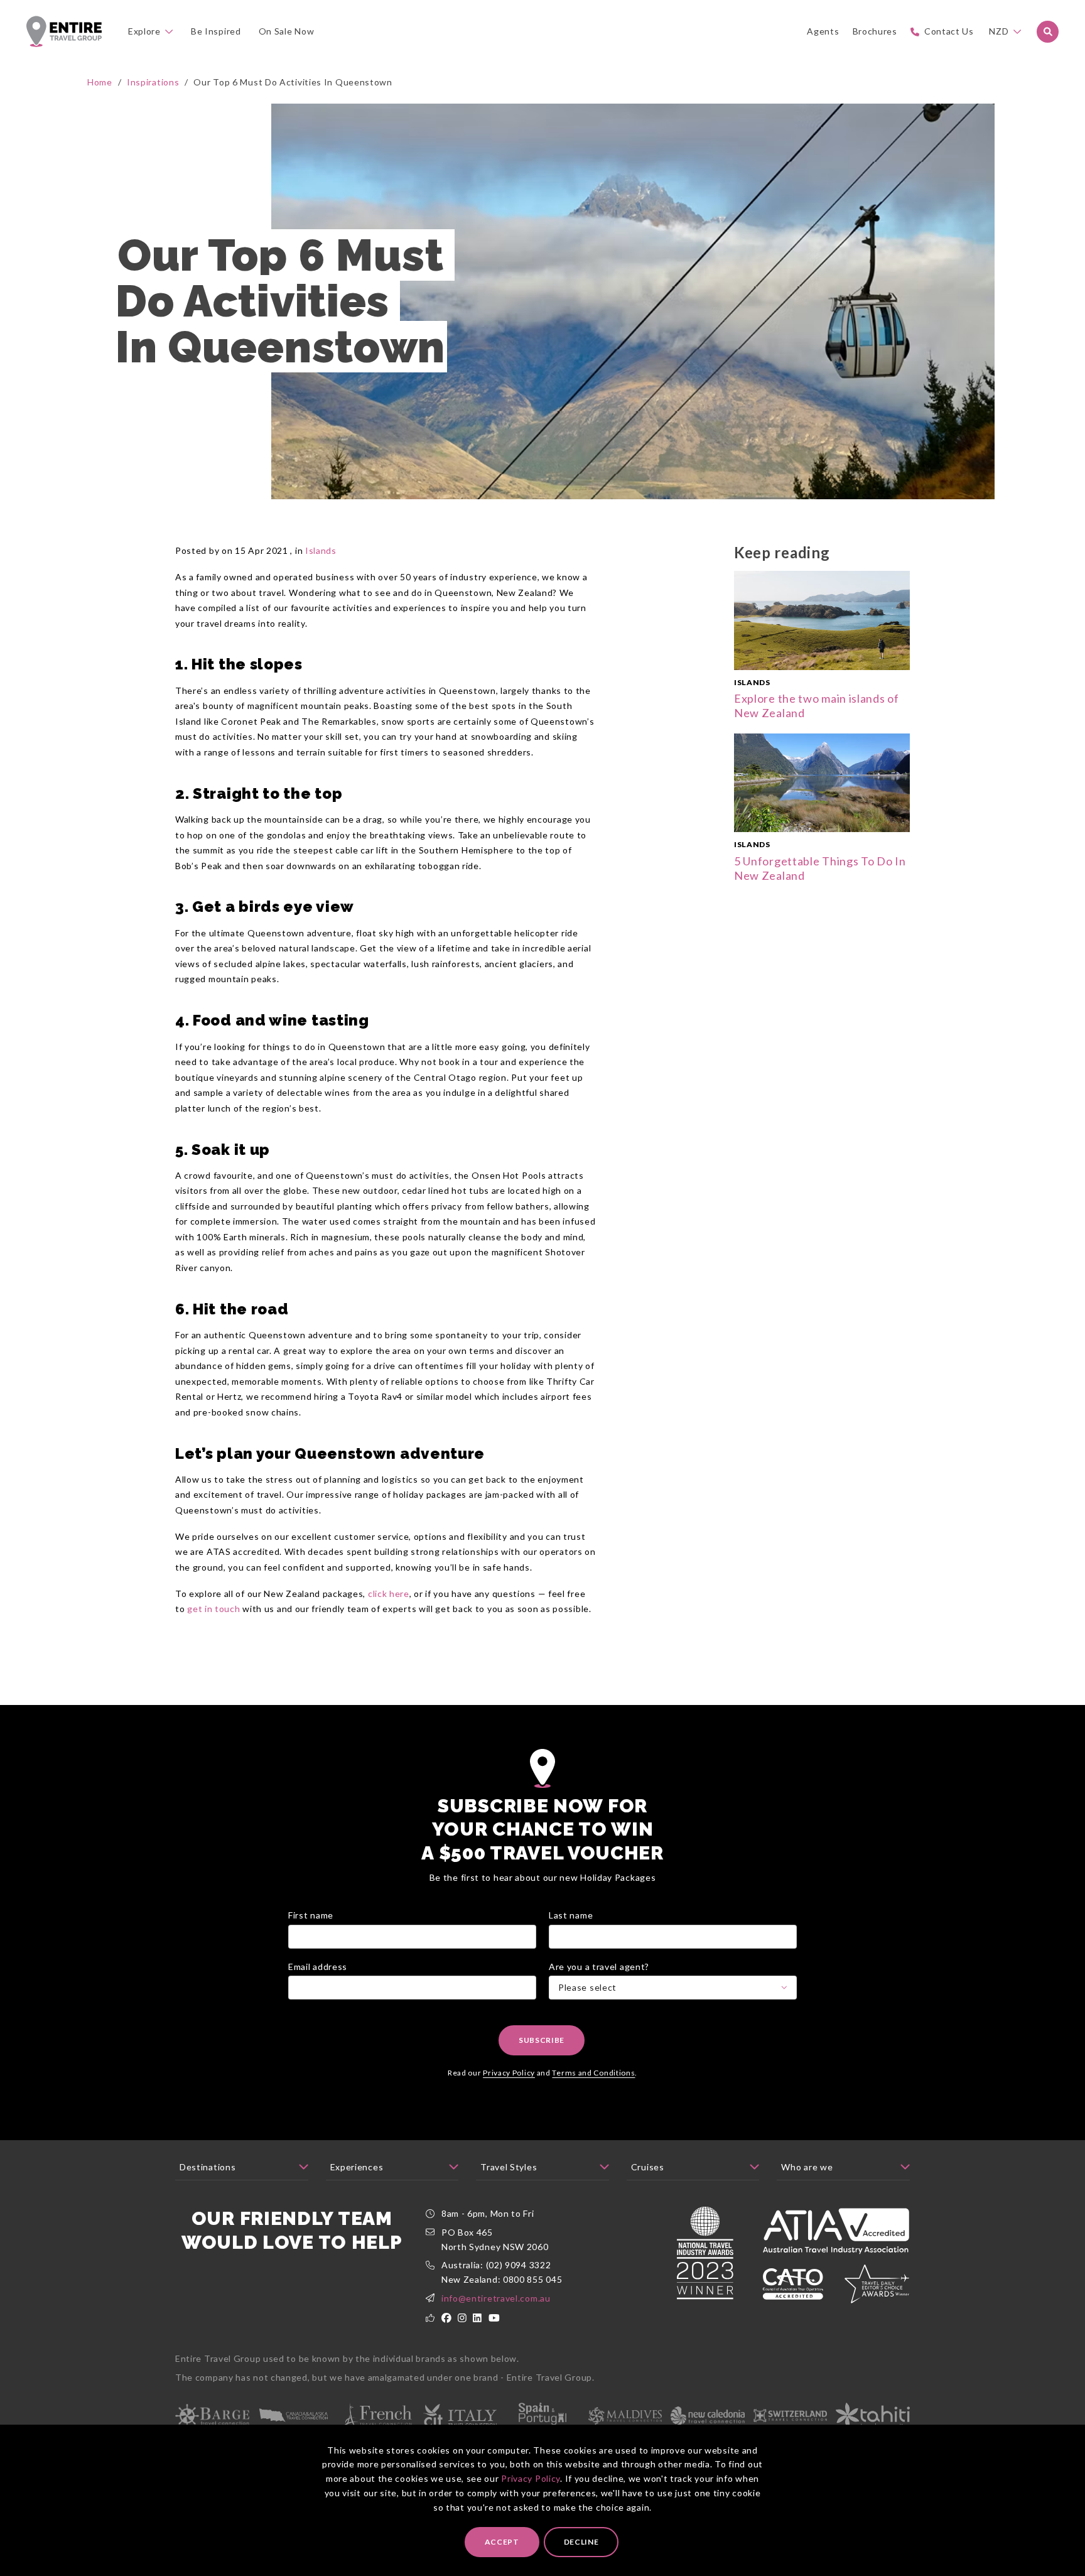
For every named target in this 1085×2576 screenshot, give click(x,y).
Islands (321, 550)
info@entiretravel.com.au (496, 2298)
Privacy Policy (531, 2478)
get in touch (213, 1609)
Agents (823, 31)
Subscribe (542, 2040)
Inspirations (153, 82)
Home (100, 82)
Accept (502, 2542)
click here (389, 1594)
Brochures (875, 31)
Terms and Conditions (593, 2073)
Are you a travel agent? (599, 1967)
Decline (581, 2542)
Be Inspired (216, 31)
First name (311, 1915)
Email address (318, 1967)
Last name (571, 1915)
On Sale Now (287, 31)
